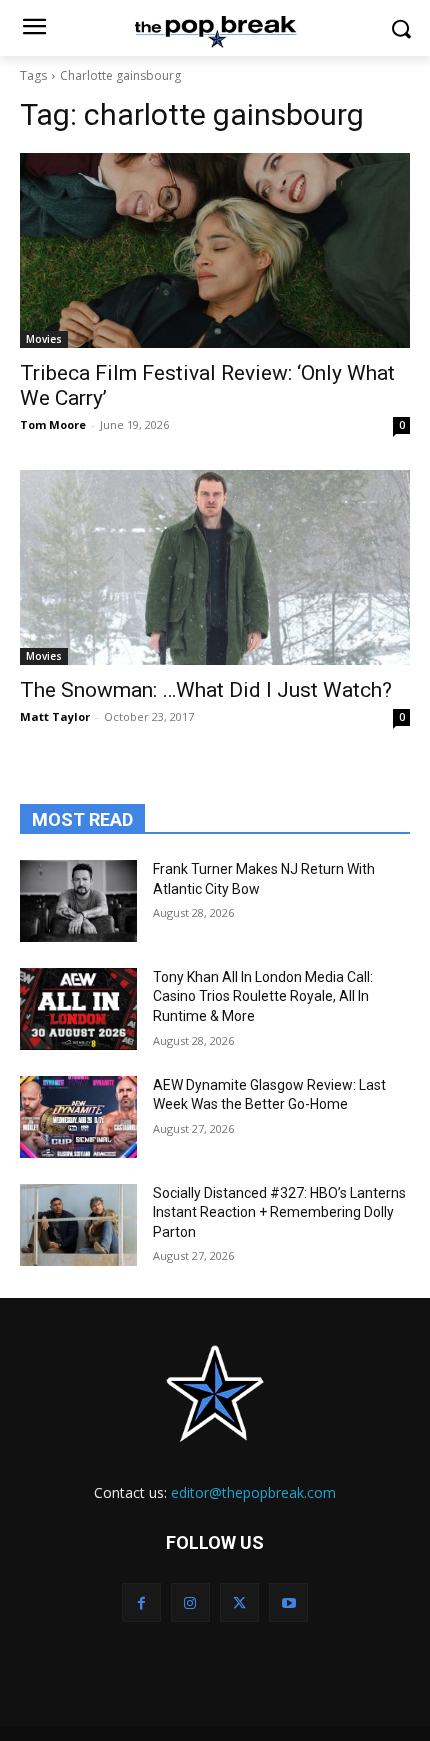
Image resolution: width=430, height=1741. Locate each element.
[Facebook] (141, 1602)
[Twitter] (239, 1602)
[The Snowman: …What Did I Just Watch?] (215, 567)
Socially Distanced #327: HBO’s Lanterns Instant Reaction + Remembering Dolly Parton (279, 1212)
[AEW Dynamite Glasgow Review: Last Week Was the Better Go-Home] (78, 1117)
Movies (44, 339)
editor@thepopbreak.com (253, 1492)
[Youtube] (288, 1602)
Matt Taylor (55, 716)
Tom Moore (53, 424)
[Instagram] (190, 1602)
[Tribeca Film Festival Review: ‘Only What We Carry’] (215, 250)
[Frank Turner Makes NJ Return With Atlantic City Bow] (78, 901)
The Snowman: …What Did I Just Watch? (206, 690)
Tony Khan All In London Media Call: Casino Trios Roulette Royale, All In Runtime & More (263, 996)
